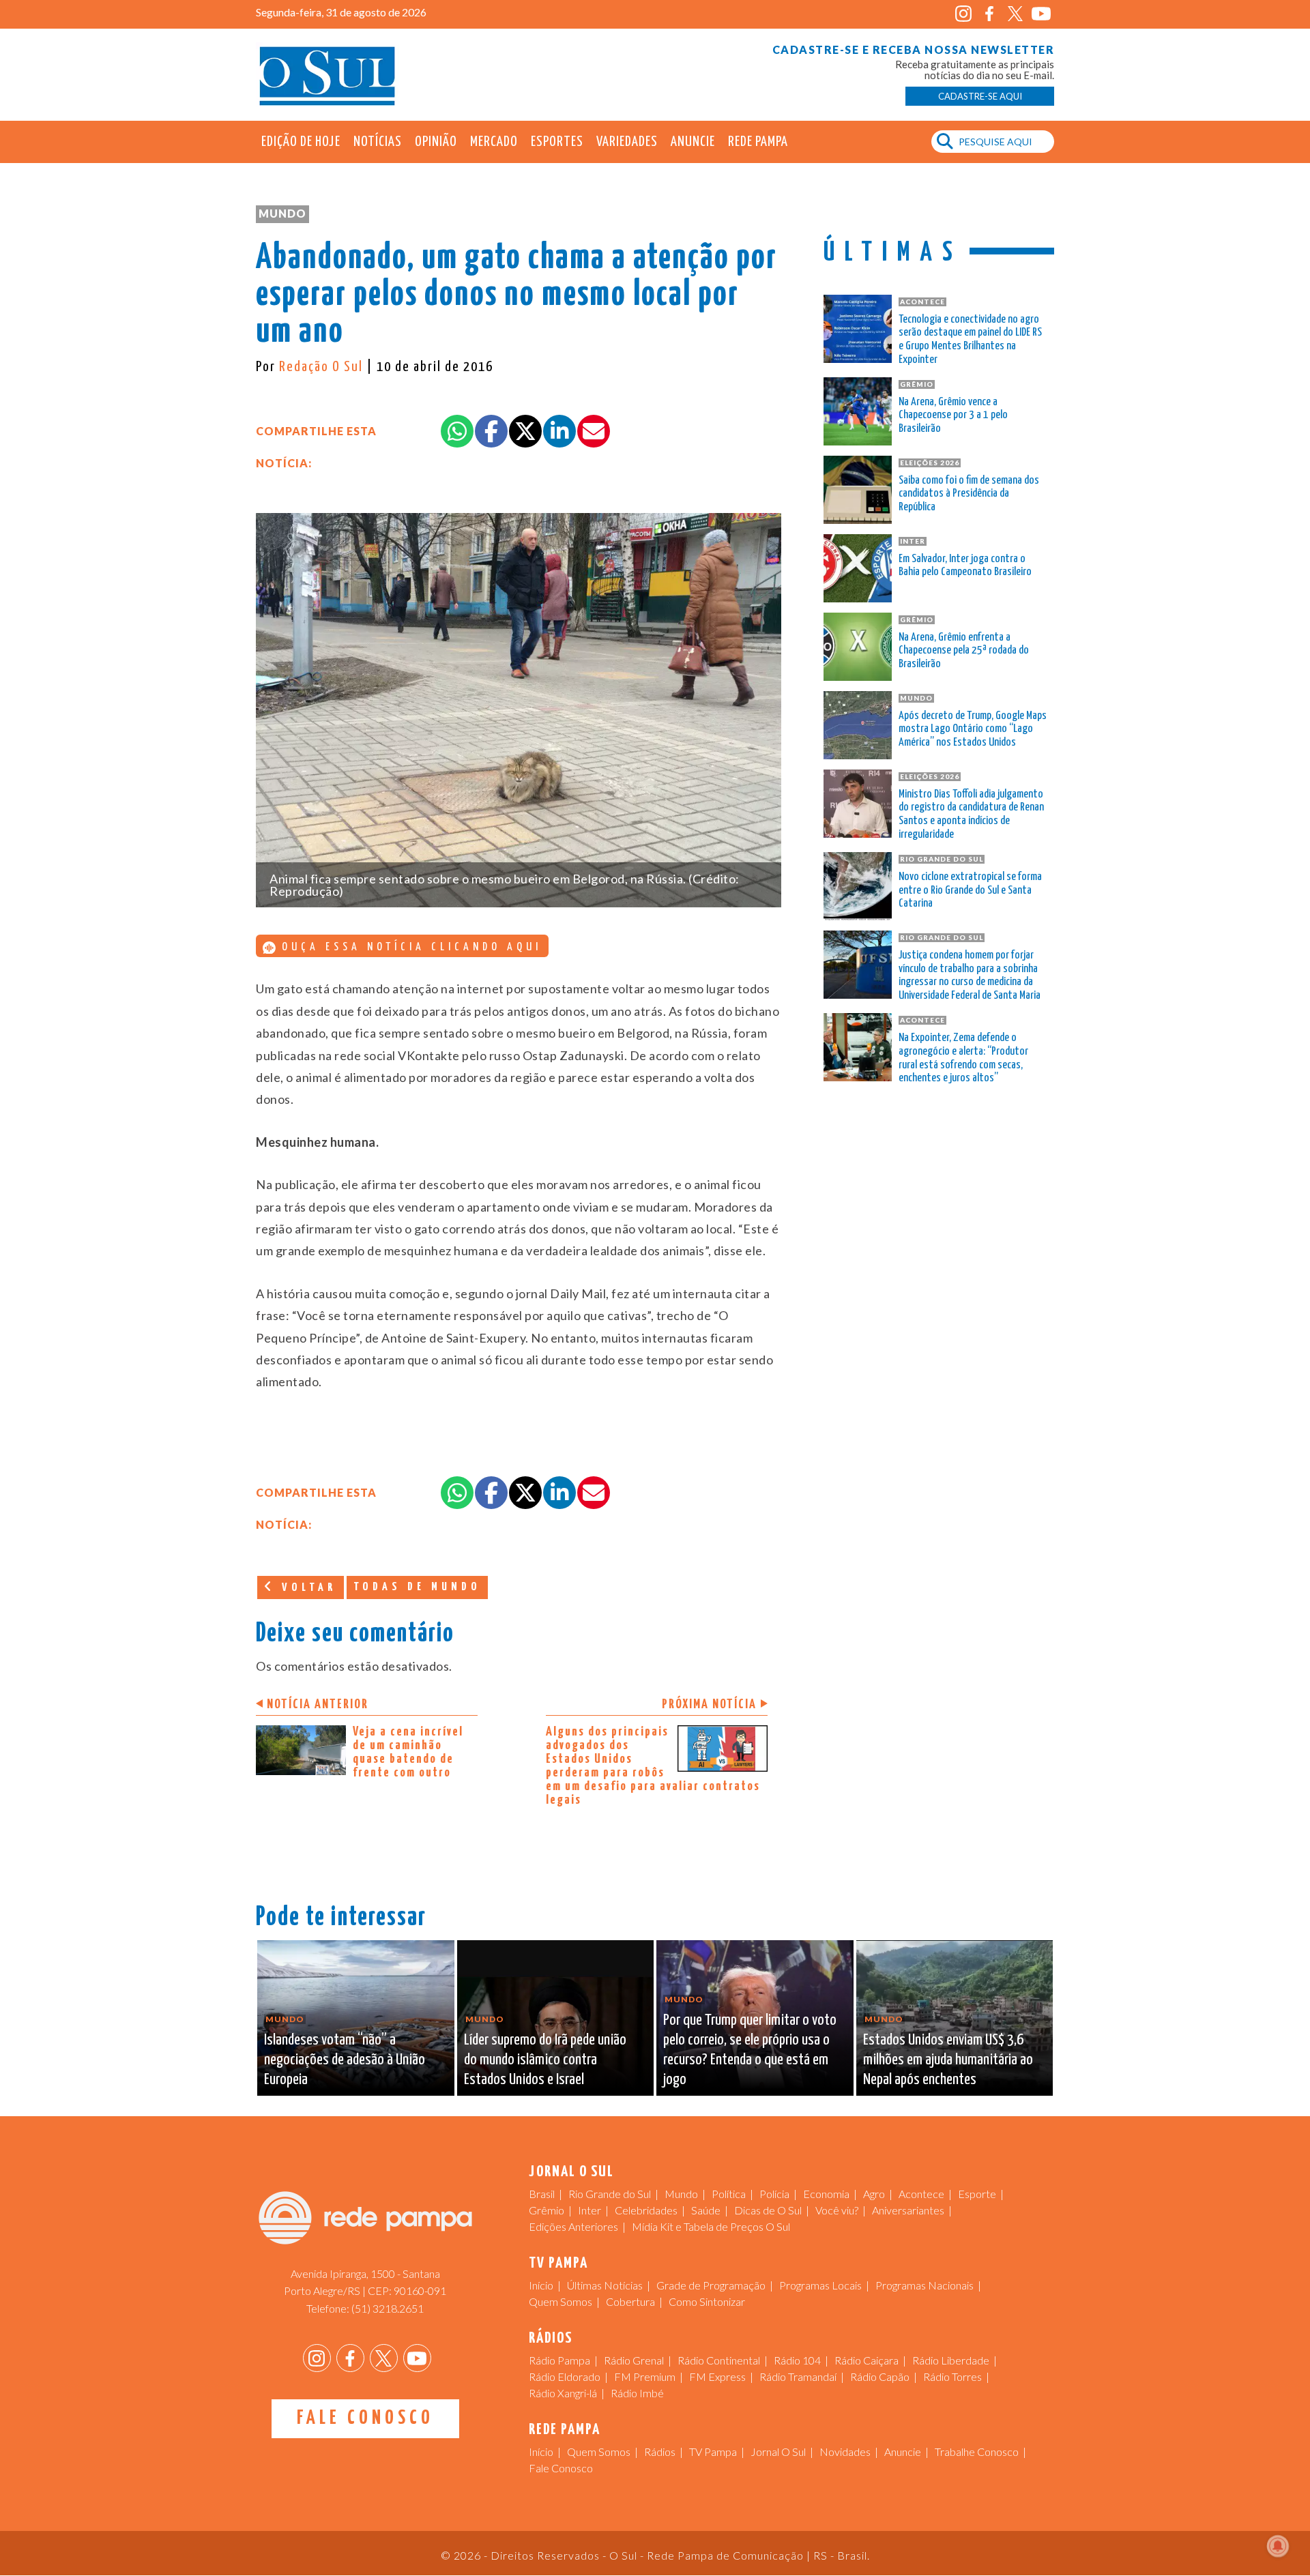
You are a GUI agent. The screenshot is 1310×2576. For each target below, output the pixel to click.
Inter (589, 2210)
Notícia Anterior (318, 1704)
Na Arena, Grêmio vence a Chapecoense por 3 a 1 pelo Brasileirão (953, 416)
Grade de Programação (711, 2285)
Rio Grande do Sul (610, 2194)
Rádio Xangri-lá (563, 2393)
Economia (826, 2194)
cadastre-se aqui (980, 96)
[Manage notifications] (1278, 2546)
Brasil (542, 2194)
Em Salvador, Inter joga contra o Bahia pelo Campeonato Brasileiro (965, 566)
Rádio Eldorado (565, 2376)
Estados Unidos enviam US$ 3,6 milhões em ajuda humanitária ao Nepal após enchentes (948, 2060)
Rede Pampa (758, 142)
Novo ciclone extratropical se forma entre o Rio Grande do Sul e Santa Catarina (970, 891)
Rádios (660, 2451)
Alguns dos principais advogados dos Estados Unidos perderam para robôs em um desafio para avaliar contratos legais (653, 1766)
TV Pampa (713, 2451)
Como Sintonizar (707, 2301)
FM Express (717, 2376)
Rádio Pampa (559, 2360)
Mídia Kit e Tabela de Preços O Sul (711, 2226)
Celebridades (646, 2210)
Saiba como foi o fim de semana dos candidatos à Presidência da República (969, 494)
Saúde (706, 2210)
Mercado (494, 142)
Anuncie (693, 142)
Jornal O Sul (327, 75)
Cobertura (630, 2301)
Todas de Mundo (417, 1587)
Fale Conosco (365, 2418)
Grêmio (547, 2210)
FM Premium (645, 2376)
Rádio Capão (880, 2376)
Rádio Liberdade (951, 2360)
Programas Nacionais (925, 2285)
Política (729, 2194)
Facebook (989, 14)
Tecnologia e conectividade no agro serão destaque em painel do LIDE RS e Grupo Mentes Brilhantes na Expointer (970, 340)
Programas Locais (820, 2285)
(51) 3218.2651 (388, 2308)
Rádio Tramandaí (798, 2376)
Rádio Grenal (634, 2360)
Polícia (774, 2194)
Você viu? (837, 2210)
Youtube (1041, 14)
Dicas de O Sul (768, 2210)
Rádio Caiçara (867, 2360)
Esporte (977, 2194)
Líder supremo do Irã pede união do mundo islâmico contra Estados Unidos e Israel (545, 2060)
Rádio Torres (952, 2376)
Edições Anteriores (573, 2226)
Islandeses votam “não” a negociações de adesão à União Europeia (345, 2060)
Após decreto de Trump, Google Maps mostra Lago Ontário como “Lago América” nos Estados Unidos (973, 730)
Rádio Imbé (637, 2393)
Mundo (282, 213)
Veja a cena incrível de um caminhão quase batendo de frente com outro (408, 1752)
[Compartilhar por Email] (594, 431)
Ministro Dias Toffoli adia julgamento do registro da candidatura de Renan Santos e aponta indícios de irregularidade (971, 815)
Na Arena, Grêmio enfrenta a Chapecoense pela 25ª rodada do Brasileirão (964, 651)
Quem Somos (561, 2301)
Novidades (845, 2451)
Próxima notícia (709, 1704)
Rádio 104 (797, 2360)
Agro (874, 2194)
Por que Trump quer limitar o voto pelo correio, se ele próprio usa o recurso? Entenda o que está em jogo (750, 2050)
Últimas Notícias (605, 2285)
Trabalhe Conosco (977, 2451)
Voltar (306, 1588)
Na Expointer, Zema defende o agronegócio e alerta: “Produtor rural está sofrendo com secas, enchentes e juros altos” (963, 1058)
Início (541, 2285)
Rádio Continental (719, 2360)
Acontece (921, 2194)
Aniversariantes (908, 2210)
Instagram (963, 14)
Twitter (1015, 14)
